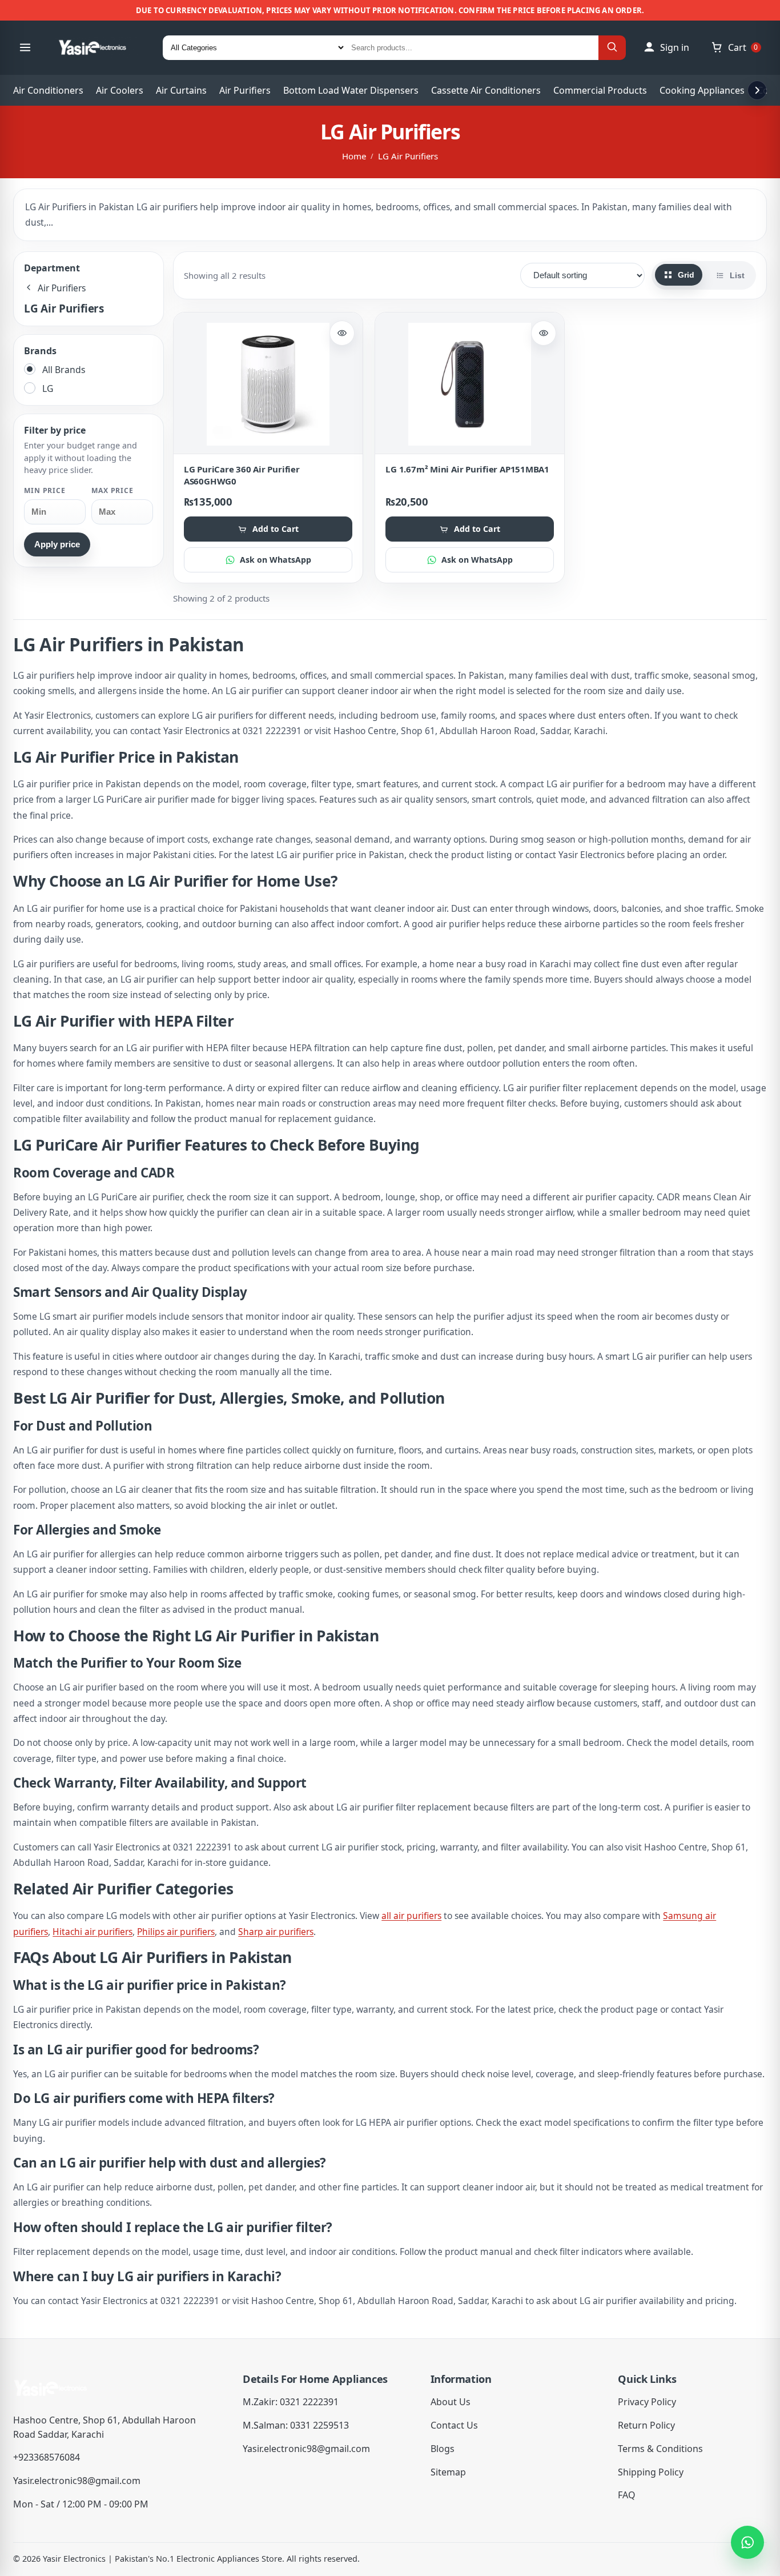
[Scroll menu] (757, 90)
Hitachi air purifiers (93, 1932)
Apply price (57, 544)
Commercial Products (600, 90)
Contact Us (454, 2425)
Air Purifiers (245, 90)
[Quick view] (342, 333)
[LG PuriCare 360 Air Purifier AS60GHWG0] (268, 384)
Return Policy (646, 2425)
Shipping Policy (651, 2472)
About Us (451, 2402)
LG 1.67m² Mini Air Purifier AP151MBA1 (467, 469)
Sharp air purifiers (276, 1932)
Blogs (443, 2449)
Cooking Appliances (702, 90)
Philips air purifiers (176, 1932)
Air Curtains (181, 90)
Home (354, 156)
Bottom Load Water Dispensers (351, 90)
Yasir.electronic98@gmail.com (77, 2481)
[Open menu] (25, 47)
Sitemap (448, 2472)
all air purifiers (411, 1916)
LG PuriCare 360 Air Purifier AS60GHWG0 (242, 475)
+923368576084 (47, 2457)
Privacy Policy (647, 2402)
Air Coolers (120, 90)
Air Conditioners (48, 90)
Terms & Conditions (660, 2449)
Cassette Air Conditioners (486, 90)
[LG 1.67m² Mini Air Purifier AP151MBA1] (470, 384)
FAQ (627, 2495)
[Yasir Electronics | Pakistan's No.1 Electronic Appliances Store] (100, 47)
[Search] (612, 48)
